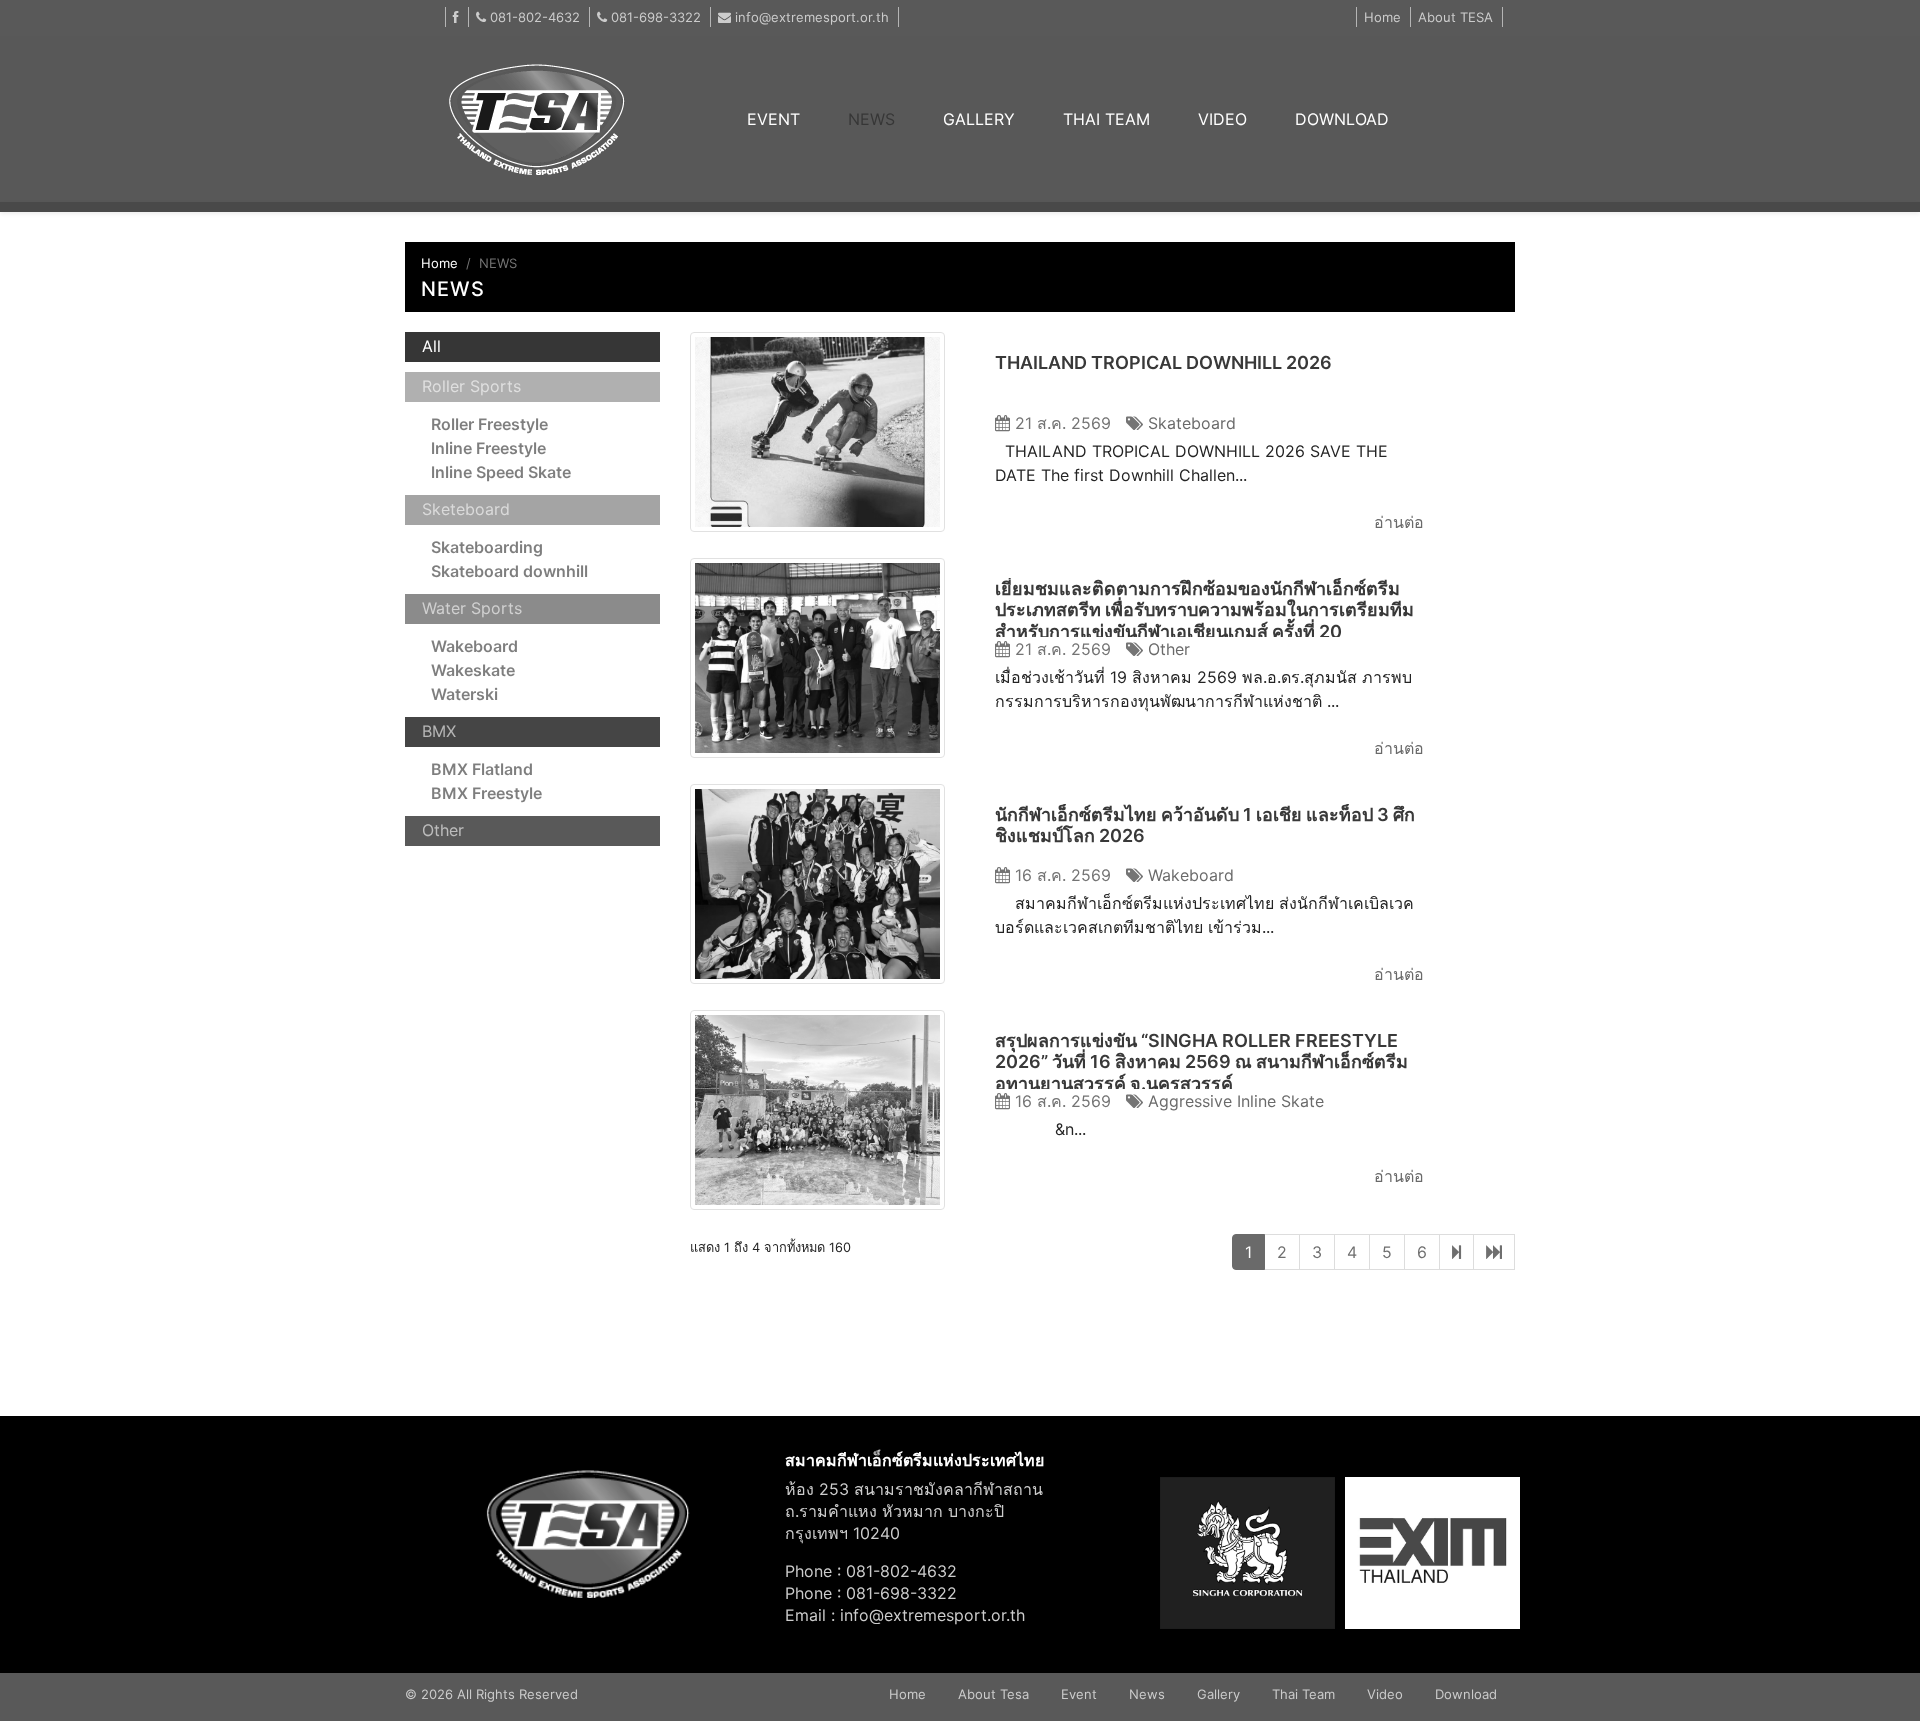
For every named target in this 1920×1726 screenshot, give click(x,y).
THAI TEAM (1106, 119)
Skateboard (1189, 423)
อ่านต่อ (1399, 522)
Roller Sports (471, 386)
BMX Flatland (482, 769)
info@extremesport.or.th (812, 17)
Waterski (464, 694)
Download (1466, 1694)
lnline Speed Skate (501, 472)
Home (1382, 17)
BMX (439, 731)
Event (1079, 1694)
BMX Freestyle (486, 793)
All (431, 346)
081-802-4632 (533, 17)
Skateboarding (487, 547)
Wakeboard (474, 646)
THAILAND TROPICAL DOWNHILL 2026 (1163, 362)
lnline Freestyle (488, 448)
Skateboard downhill (509, 571)
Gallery (1218, 1694)
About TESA (1455, 17)
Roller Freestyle (489, 424)
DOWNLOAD (1342, 119)
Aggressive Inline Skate (1233, 1101)
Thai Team (1303, 1694)
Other (443, 830)
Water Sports (472, 608)
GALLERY (979, 119)
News (1147, 1694)
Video (1385, 1694)
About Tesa (993, 1694)
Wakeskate (473, 670)
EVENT (785, 119)
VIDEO (1222, 119)
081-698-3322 (654, 17)
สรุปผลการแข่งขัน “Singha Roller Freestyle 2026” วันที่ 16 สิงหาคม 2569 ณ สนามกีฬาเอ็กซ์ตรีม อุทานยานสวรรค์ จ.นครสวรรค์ (1201, 1062)
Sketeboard (466, 509)
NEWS (871, 119)
